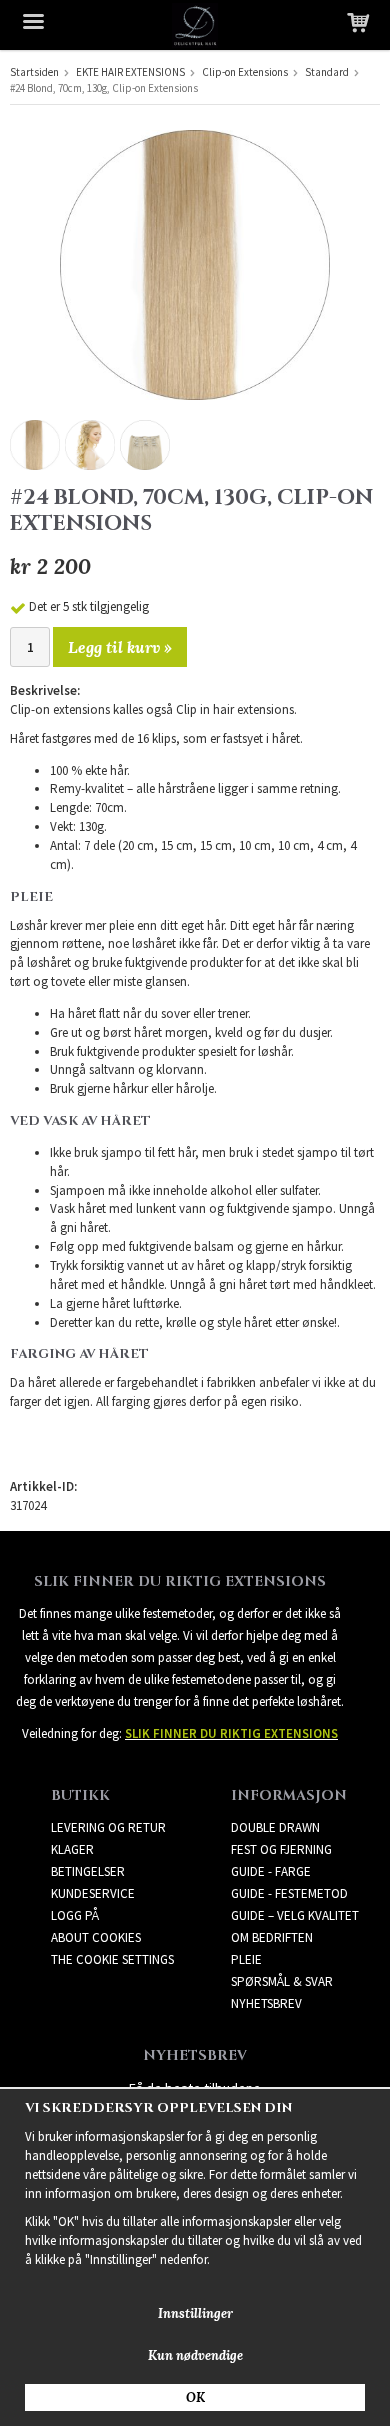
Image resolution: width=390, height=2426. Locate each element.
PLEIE (246, 1959)
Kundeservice (93, 1893)
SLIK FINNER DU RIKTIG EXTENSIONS (231, 1733)
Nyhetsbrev (266, 2003)
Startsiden (34, 72)
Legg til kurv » (120, 647)
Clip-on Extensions (245, 72)
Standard (327, 72)
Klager (72, 1849)
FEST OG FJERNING (281, 1849)
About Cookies (96, 1937)
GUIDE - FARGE (271, 1871)
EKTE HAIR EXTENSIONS (130, 72)
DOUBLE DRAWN (275, 1827)
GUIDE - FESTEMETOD (289, 1893)
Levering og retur (108, 1827)
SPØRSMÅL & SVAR (282, 1981)
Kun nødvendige (195, 2355)
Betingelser (88, 1871)
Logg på (75, 1915)
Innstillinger (195, 2313)
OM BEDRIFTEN (272, 1937)
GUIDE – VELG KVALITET (295, 1915)
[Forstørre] (195, 263)
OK (195, 2397)
